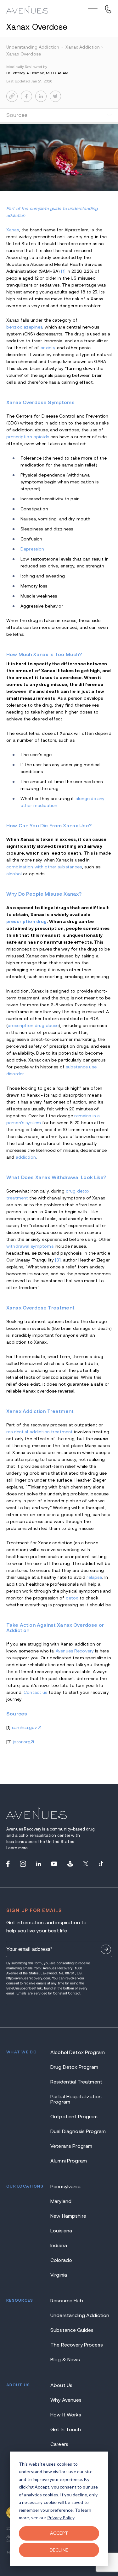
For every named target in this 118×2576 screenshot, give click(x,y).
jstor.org (22, 1742)
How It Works (66, 2415)
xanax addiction (85, 47)
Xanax (13, 230)
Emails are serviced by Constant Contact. (49, 1993)
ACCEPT (59, 2533)
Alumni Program (69, 2161)
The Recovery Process (77, 2345)
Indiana (59, 2245)
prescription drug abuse (33, 1025)
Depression (32, 549)
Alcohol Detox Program (78, 2052)
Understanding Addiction (80, 2315)
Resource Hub (67, 2301)
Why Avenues (66, 2400)
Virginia (59, 2275)
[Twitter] (86, 1864)
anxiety (48, 348)
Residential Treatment (76, 2082)
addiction (26, 1157)
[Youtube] (54, 1864)
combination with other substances (44, 867)
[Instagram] (23, 1864)
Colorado (61, 2260)
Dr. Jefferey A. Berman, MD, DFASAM (37, 73)
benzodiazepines (24, 327)
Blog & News (65, 2360)
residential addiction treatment (39, 1432)
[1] (63, 271)
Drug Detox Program (74, 2067)
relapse (94, 1577)
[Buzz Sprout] (70, 1864)
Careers (59, 2444)
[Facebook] (8, 1864)
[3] (58, 1260)
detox (72, 1598)
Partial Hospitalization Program (76, 2099)
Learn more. (17, 1848)
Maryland (61, 2201)
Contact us (35, 1692)
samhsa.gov (25, 1727)
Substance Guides (72, 2330)
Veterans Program (71, 2146)
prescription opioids (28, 437)
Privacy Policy (61, 2518)
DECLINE (59, 2550)
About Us (61, 2385)
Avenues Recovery (75, 1651)
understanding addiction (35, 47)
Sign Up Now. (106, 1949)
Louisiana (61, 2231)
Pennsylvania (65, 2186)
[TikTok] (101, 1864)
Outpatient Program (74, 2117)
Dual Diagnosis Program (78, 2131)
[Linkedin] (39, 1864)
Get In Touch (66, 2429)
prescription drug (26, 921)
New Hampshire (68, 2216)
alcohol (14, 874)
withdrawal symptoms (30, 1246)
